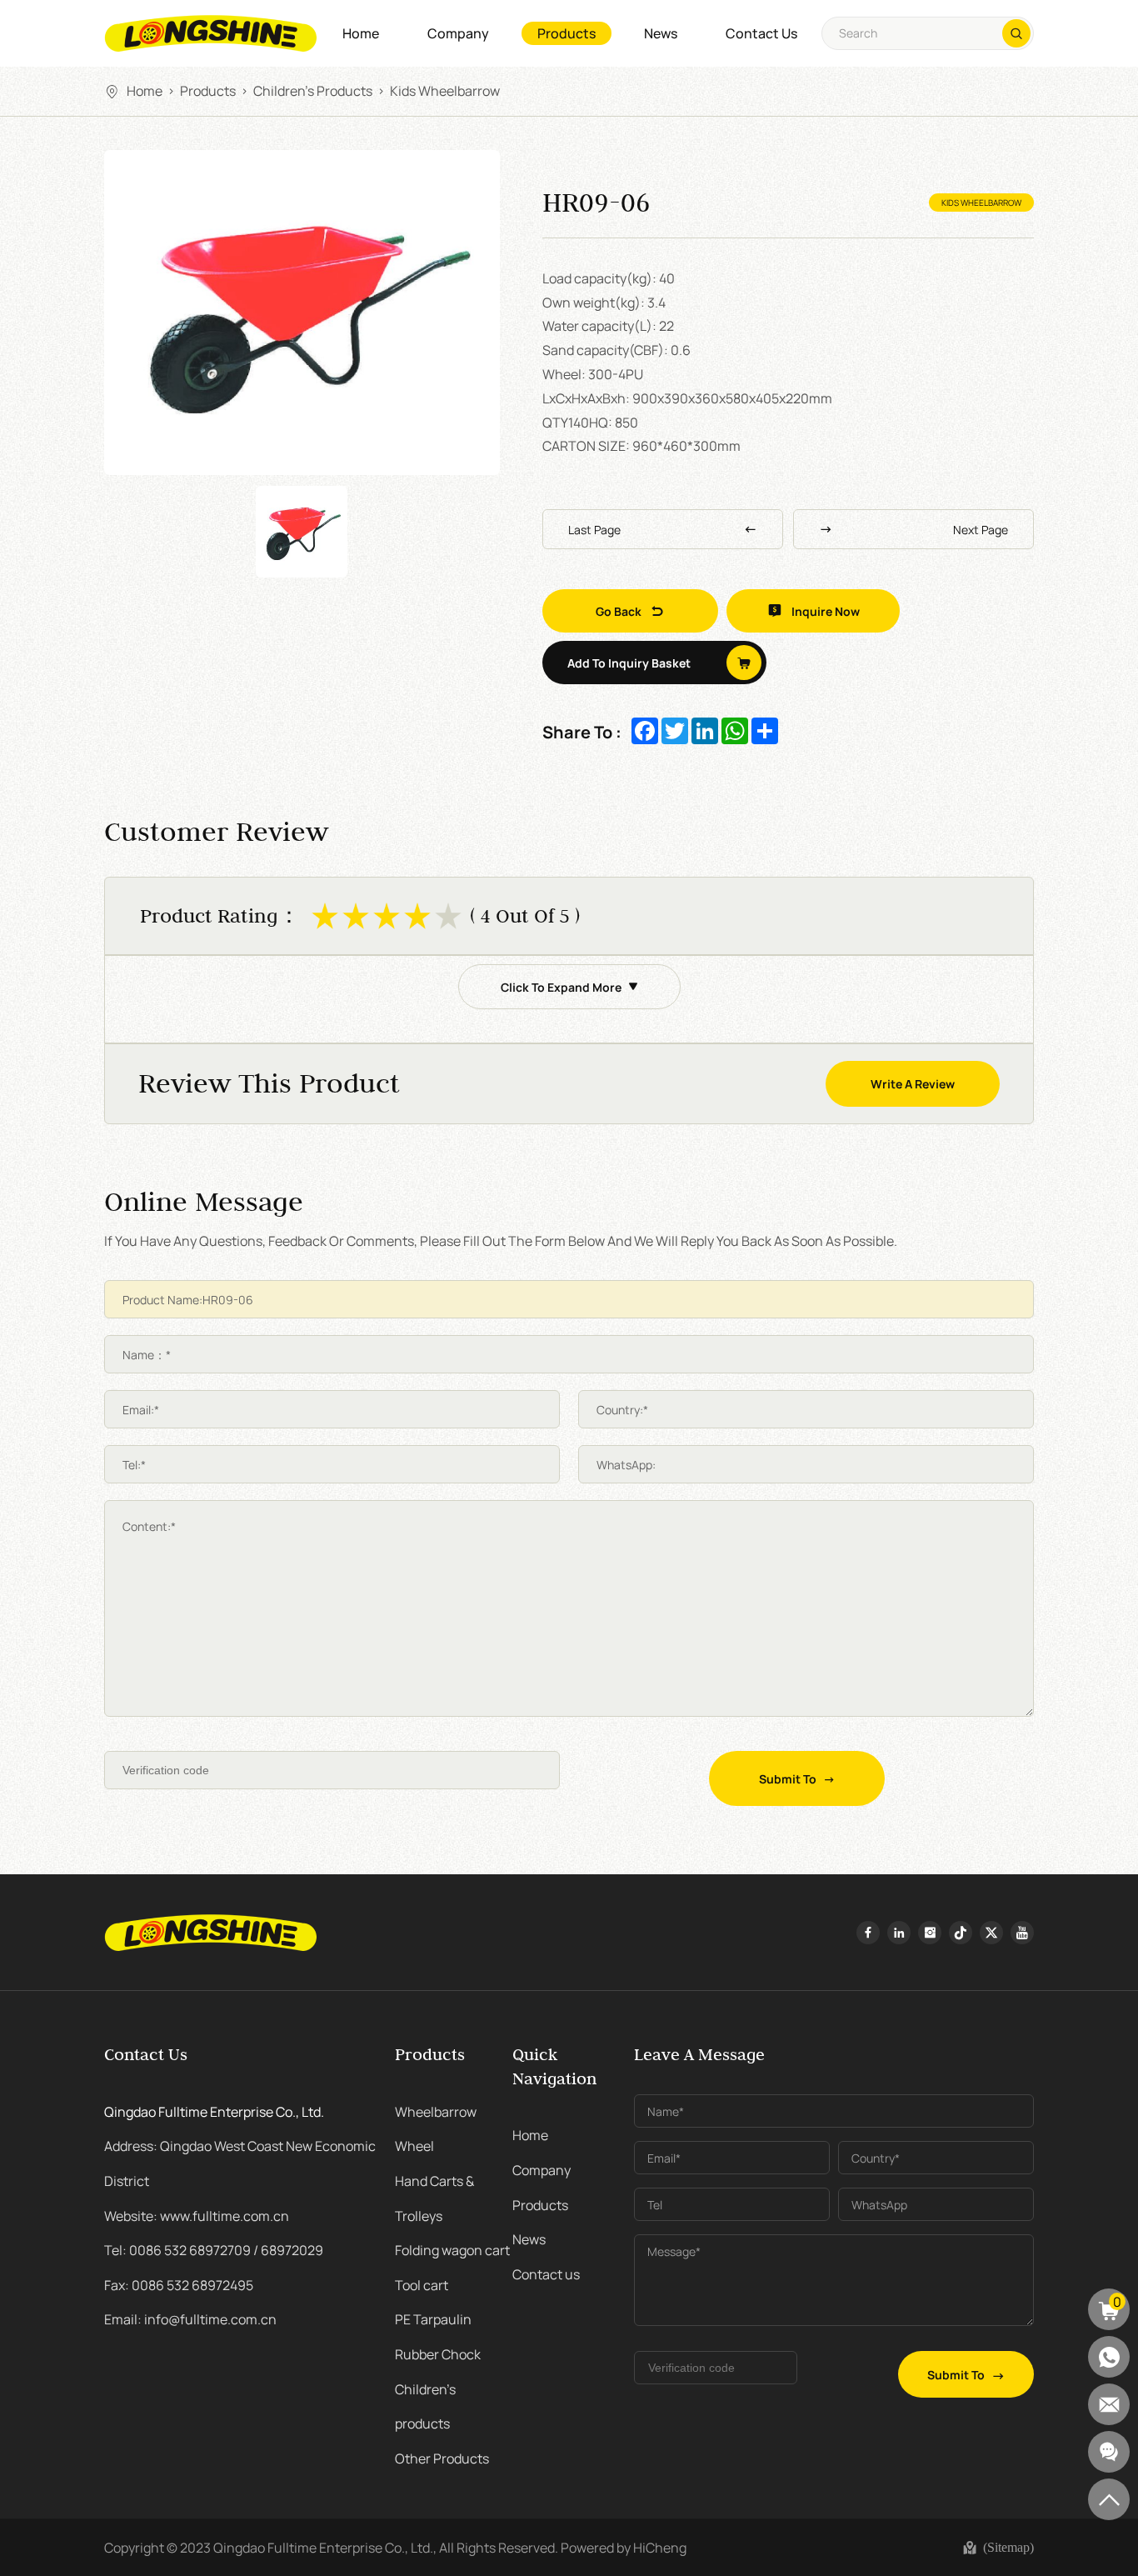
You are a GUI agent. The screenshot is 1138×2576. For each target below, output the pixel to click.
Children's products (313, 90)
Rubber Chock (438, 2353)
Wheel (414, 2145)
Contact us (761, 33)
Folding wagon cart (452, 2249)
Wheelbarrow (436, 2111)
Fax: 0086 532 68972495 (179, 2284)
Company (458, 33)
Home (361, 33)
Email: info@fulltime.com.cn (190, 2318)
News (661, 33)
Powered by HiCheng (624, 2547)
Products (567, 33)
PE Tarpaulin (433, 2318)
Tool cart (422, 2284)
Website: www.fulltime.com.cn (197, 2215)
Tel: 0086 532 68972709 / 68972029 (214, 2249)
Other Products (442, 2458)
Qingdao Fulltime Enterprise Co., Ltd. (214, 2111)
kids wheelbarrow (445, 90)
